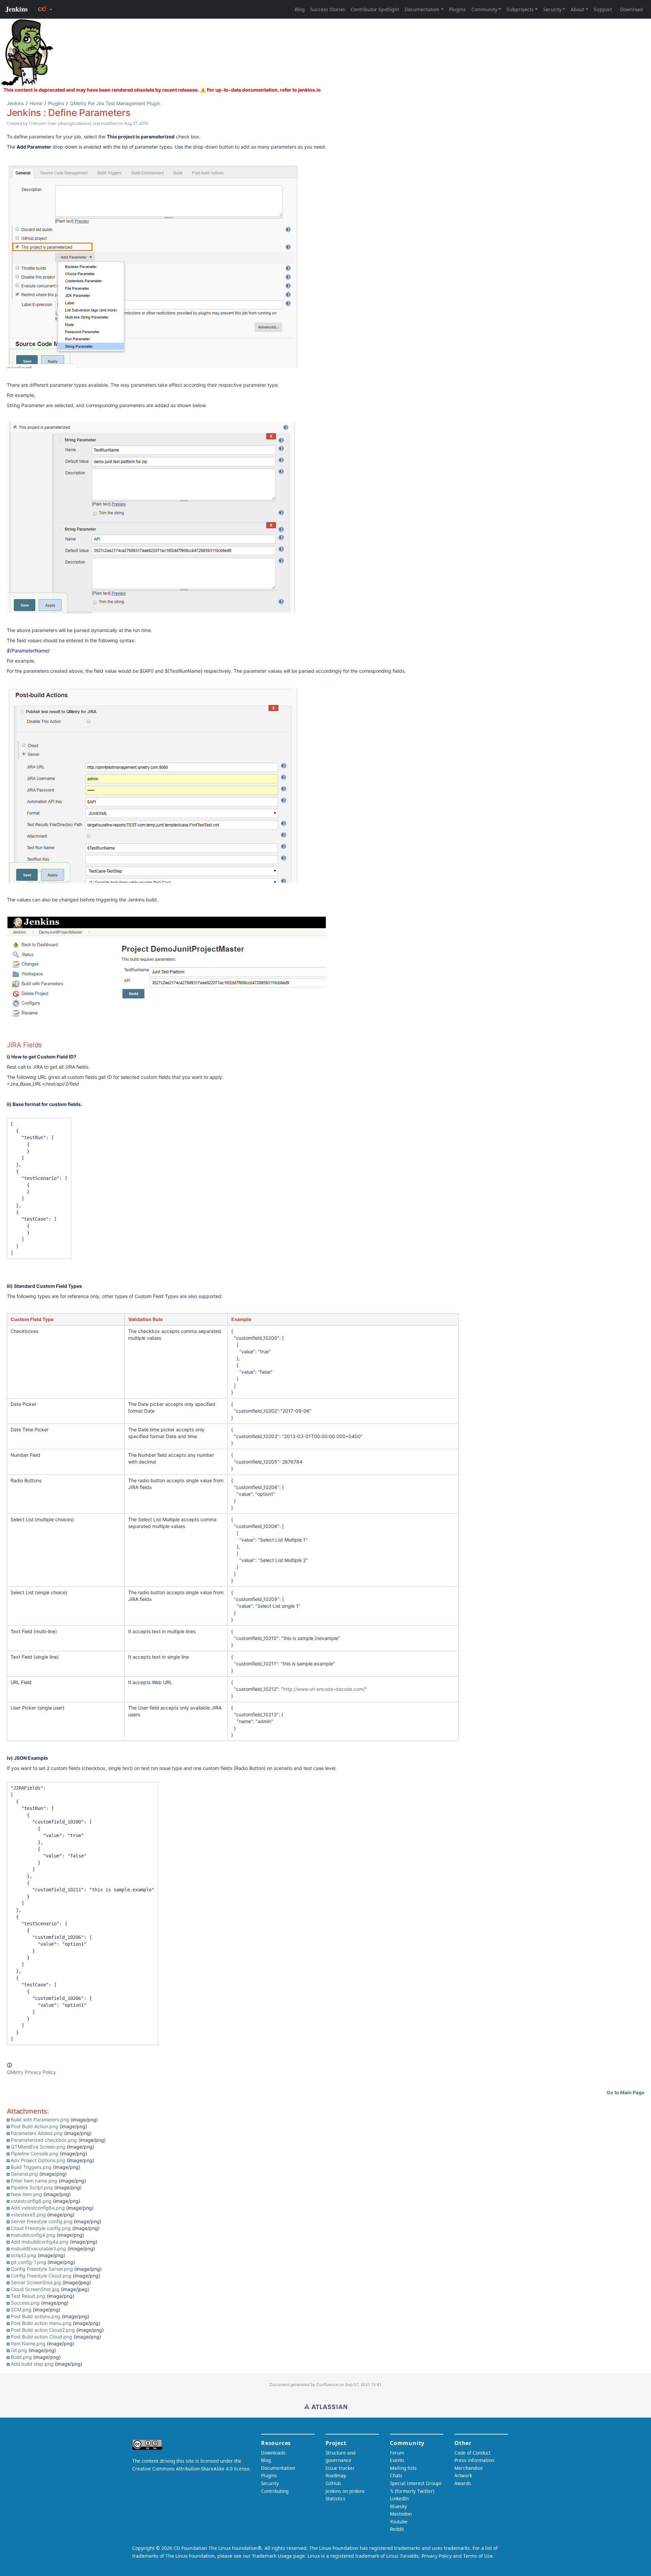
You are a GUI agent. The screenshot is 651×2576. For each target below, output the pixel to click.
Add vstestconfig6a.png (38, 2208)
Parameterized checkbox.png (44, 2140)
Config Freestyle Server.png (42, 2269)
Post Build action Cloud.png (42, 2337)
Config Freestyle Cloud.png (41, 2276)
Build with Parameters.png (40, 2120)
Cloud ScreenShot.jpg (35, 2289)
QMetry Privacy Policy (31, 2072)
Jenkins (15, 103)
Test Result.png (28, 2296)
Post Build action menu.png (41, 2323)
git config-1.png (28, 2262)
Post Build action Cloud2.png (43, 2330)
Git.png (19, 2350)
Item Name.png (28, 2343)
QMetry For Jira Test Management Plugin (115, 103)
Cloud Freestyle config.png (41, 2228)
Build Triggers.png (31, 2167)
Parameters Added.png (37, 2133)
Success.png (25, 2303)
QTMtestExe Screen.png (38, 2147)
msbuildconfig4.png (33, 2235)
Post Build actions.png (36, 2316)
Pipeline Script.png (32, 2187)
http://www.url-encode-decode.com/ (324, 1689)
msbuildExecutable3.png (38, 2248)
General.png (24, 2174)
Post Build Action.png (35, 2126)
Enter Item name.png (34, 2181)
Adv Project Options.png (38, 2160)
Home (36, 103)
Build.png (21, 2357)
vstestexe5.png (28, 2215)
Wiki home (326, 2406)
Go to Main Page (625, 2092)
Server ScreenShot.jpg (36, 2282)
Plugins (56, 103)
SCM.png (21, 2310)
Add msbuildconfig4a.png (40, 2242)
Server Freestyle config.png (42, 2221)
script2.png (24, 2255)
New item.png (26, 2194)
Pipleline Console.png (35, 2153)
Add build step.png (32, 2364)
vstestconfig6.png (31, 2201)
